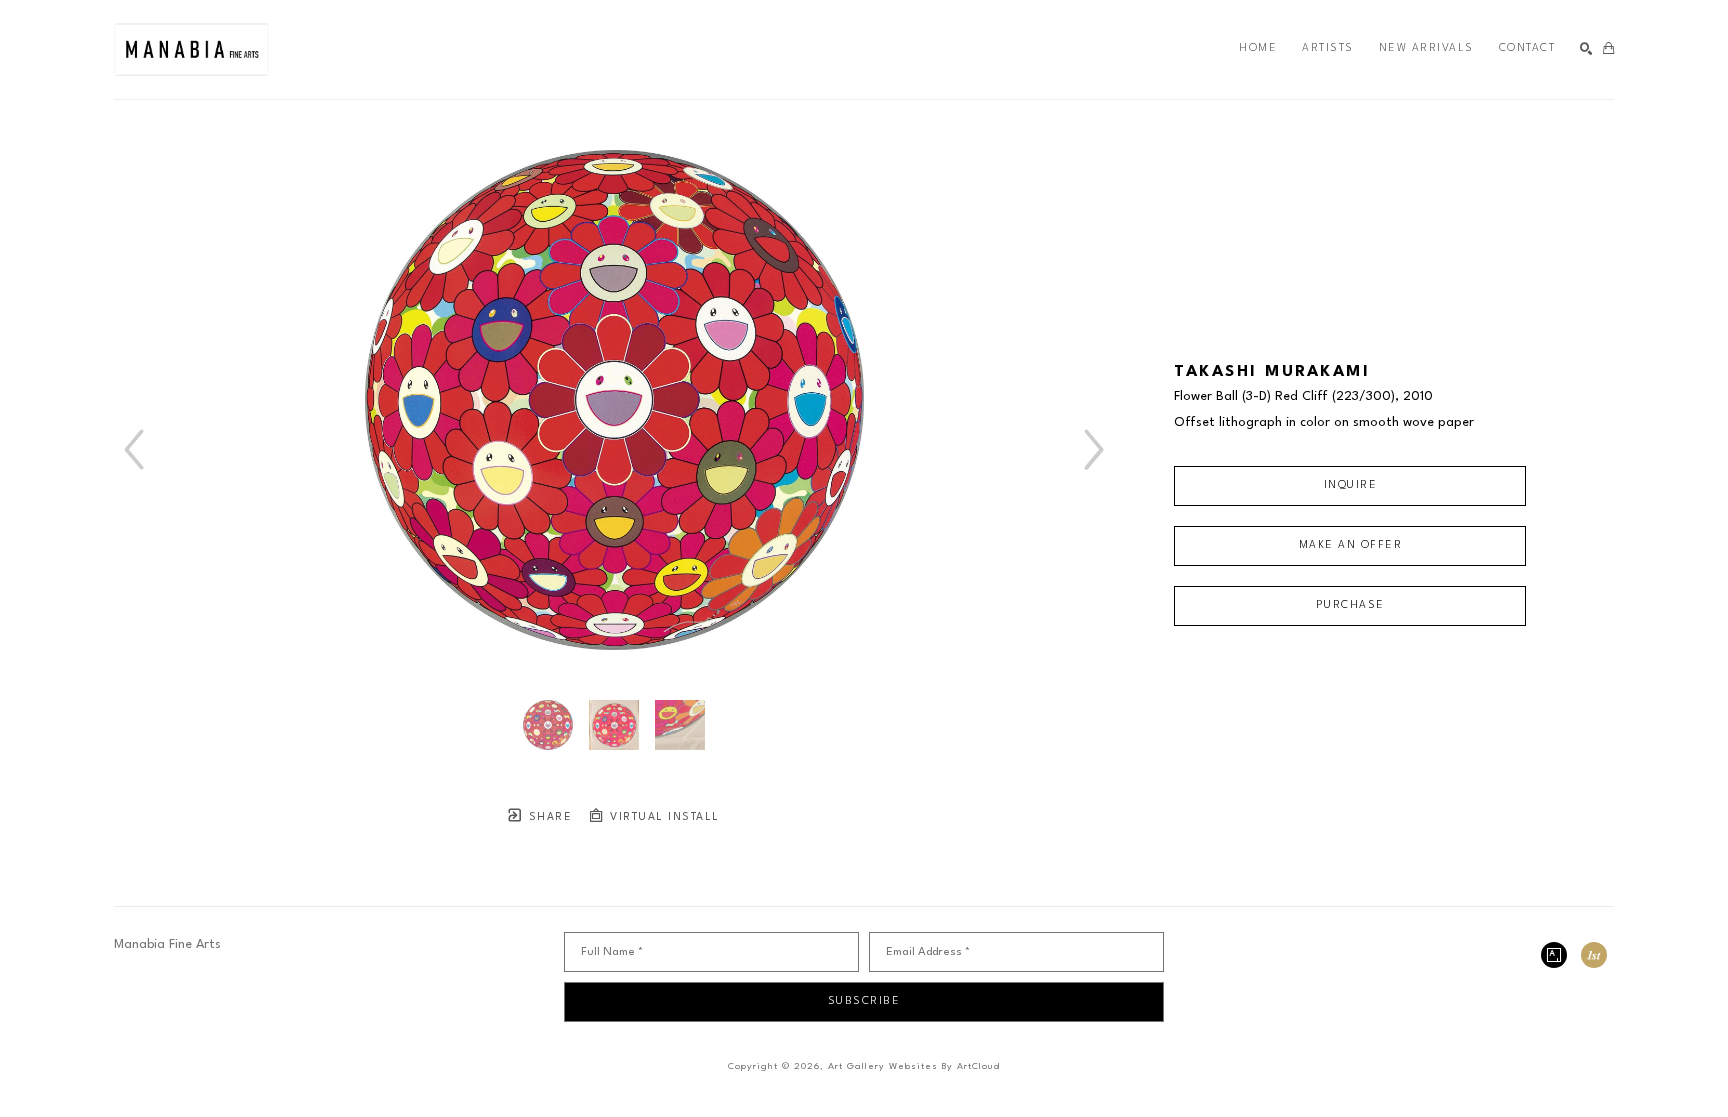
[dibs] (1594, 955)
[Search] (1586, 49)
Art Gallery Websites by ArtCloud (914, 1066)
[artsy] (1554, 955)
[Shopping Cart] (1608, 49)
